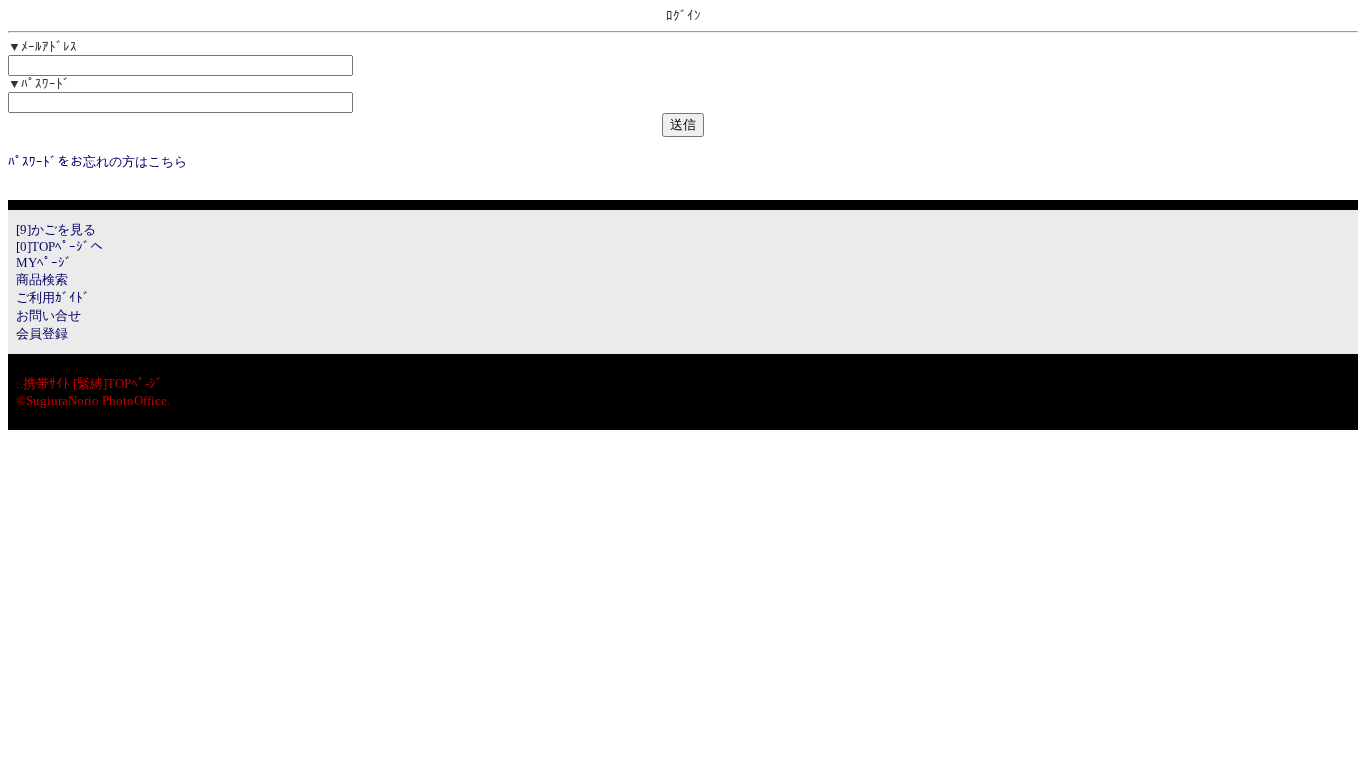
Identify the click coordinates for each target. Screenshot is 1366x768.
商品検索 (42, 279)
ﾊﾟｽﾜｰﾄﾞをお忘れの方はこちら (97, 161)
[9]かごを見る (56, 229)
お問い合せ (48, 315)
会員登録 (42, 333)
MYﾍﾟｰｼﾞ (44, 262)
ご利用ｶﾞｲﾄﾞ (53, 297)
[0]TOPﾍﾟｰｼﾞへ (59, 246)
